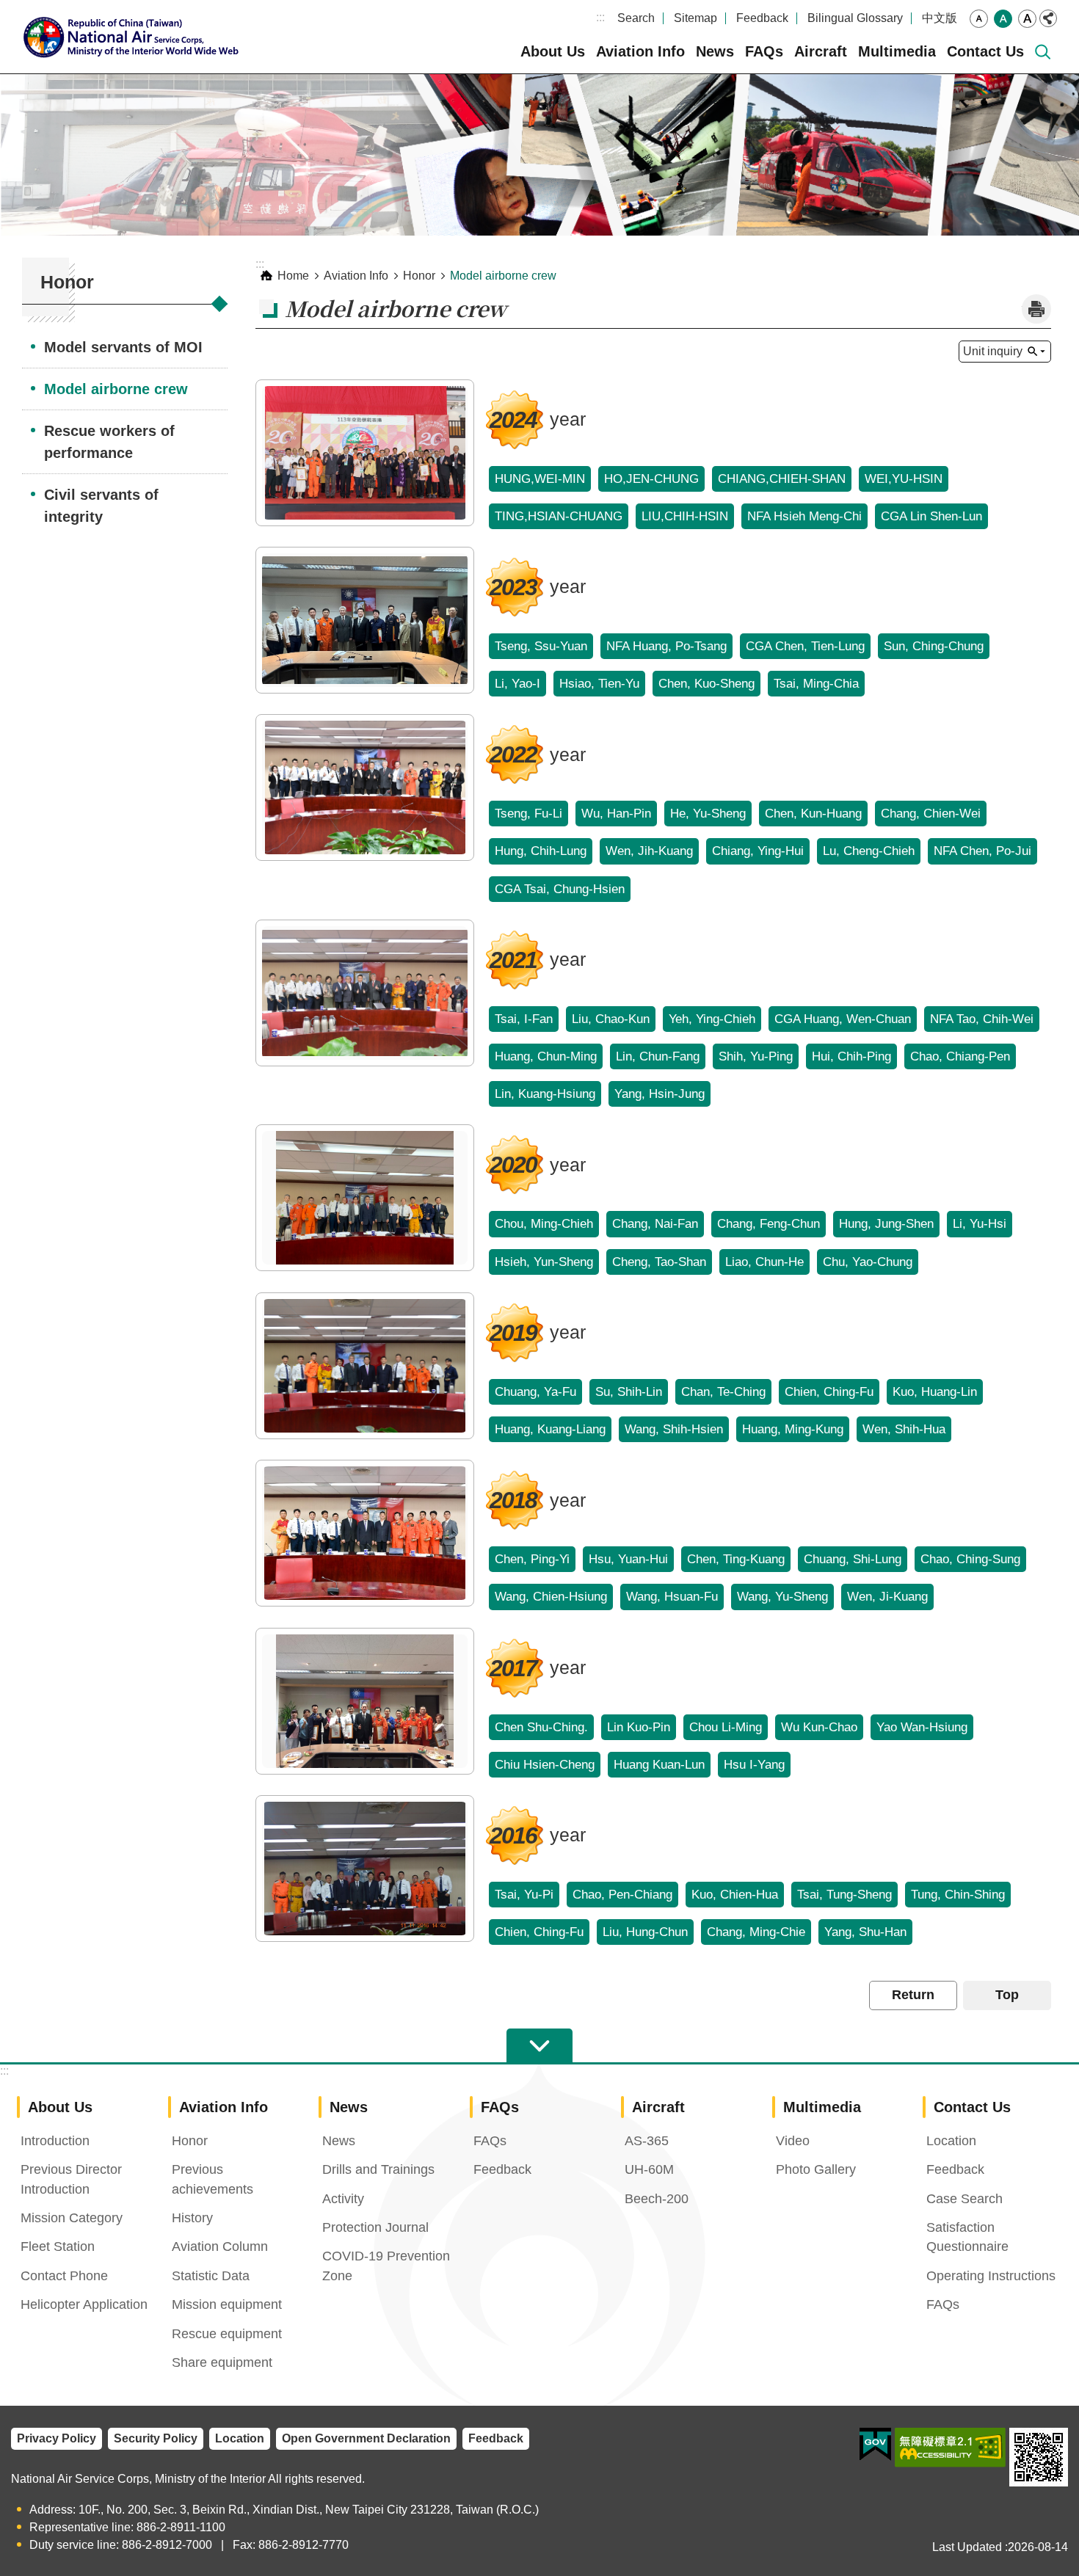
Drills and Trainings (378, 2169)
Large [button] (1027, 19)
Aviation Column (220, 2246)
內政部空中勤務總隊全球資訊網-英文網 (136, 37)
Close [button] (1048, 18)
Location (951, 2141)
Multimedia (897, 51)
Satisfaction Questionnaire (967, 2237)
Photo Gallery (816, 2169)
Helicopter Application (84, 2304)
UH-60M (649, 2169)
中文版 (940, 18)
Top (1007, 1995)
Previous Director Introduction (71, 2179)
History (192, 2218)
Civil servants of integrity (101, 506)
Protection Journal (375, 2227)
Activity (343, 2199)
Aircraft (821, 51)
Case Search (964, 2199)
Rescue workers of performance (109, 442)
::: (600, 17)
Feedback (762, 18)
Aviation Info (640, 51)
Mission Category (72, 2218)
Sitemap (695, 18)
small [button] (979, 19)
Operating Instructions (991, 2276)
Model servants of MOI (123, 347)
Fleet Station (58, 2246)
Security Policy (156, 2438)
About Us (553, 51)
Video (793, 2141)
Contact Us (985, 51)
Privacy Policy (57, 2438)
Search (636, 18)
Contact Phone (64, 2276)
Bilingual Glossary (855, 18)
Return (913, 1995)
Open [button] (539, 2046)
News (715, 51)
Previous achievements (212, 2179)
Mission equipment (227, 2304)
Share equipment (222, 2362)
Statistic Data (211, 2276)
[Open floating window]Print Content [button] (1036, 309)
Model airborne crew (116, 389)
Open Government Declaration (366, 2438)
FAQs (764, 51)
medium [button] (1003, 19)
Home (293, 276)
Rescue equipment (227, 2334)
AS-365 (647, 2141)
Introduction (55, 2141)
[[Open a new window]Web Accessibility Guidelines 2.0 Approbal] (950, 2448)
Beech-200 (657, 2199)
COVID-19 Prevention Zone (386, 2266)
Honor (419, 276)
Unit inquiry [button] (993, 351)
